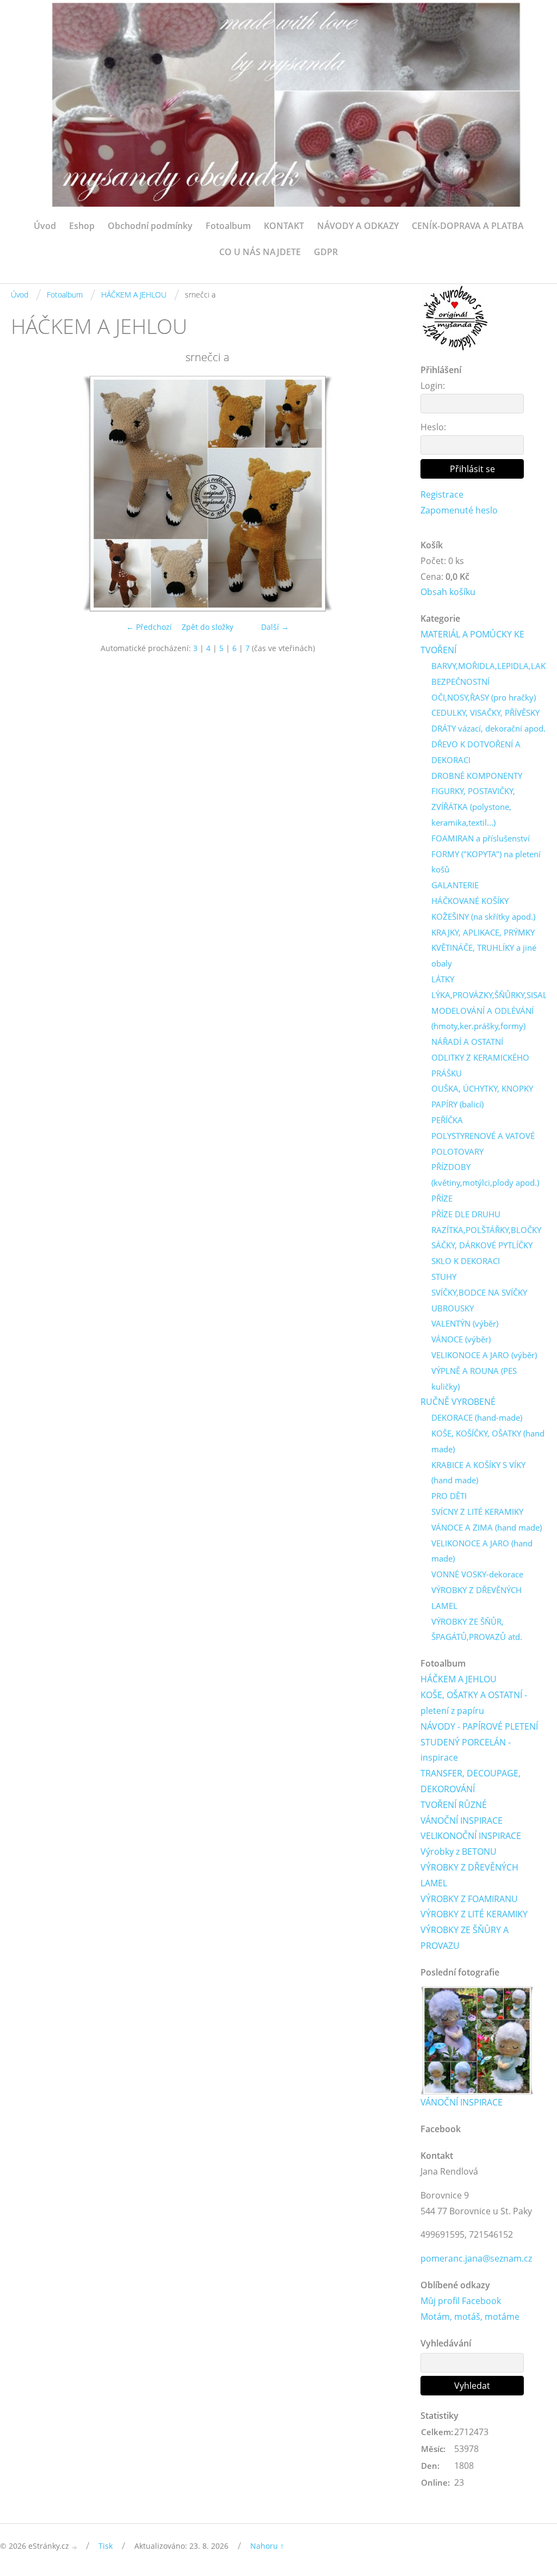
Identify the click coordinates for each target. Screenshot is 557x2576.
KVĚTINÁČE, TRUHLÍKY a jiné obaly (484, 955)
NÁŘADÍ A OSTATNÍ (467, 1042)
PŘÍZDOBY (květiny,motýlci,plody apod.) (485, 1175)
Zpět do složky (208, 627)
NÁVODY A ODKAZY (358, 226)
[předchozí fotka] (29, 494)
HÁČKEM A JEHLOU (134, 295)
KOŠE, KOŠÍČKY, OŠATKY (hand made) (488, 1441)
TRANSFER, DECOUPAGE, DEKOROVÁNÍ (471, 1781)
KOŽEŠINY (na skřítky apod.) (483, 917)
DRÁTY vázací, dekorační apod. (488, 728)
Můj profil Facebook (461, 2301)
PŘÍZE (442, 1198)
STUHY (444, 1277)
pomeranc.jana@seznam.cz (476, 2258)
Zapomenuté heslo (459, 510)
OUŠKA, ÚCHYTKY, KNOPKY (482, 1088)
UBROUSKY (453, 1308)
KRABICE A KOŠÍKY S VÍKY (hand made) (478, 1473)
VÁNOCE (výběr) (461, 1339)
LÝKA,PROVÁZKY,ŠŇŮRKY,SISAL (489, 995)
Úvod (45, 226)
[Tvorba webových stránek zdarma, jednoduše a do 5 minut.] (75, 2547)
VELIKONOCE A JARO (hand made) (482, 1551)
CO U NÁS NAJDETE (260, 252)
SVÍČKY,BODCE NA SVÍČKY (479, 1292)
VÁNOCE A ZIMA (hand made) (487, 1527)
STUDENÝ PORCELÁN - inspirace (466, 1750)
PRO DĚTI (449, 1496)
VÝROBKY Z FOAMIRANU (469, 1899)
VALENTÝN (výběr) (465, 1323)
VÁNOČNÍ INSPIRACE (462, 1820)
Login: (433, 386)
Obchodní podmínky (150, 226)
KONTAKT (284, 226)
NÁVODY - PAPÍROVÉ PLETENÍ (479, 1726)
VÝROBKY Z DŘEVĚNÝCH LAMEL (476, 1598)
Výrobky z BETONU (459, 1852)
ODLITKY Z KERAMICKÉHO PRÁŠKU (480, 1065)
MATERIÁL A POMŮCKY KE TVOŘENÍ (472, 642)
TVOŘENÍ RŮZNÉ (454, 1805)
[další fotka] (386, 494)
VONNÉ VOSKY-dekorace (477, 1574)
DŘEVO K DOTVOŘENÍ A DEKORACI (476, 752)
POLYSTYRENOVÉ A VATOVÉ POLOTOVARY (483, 1144)
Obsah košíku (448, 592)
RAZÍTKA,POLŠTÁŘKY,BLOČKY (486, 1230)
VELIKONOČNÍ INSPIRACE (471, 1836)
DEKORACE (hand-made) (477, 1417)
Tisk (106, 2546)
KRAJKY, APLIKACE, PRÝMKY (483, 932)
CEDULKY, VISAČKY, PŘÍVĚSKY (485, 713)
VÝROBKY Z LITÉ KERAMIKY (474, 1914)
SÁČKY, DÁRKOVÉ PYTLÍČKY (482, 1245)
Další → (275, 627)
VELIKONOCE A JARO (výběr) (484, 1355)
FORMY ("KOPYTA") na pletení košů (486, 862)
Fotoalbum (228, 226)
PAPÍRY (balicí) (457, 1104)
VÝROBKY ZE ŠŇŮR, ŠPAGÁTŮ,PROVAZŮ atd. (477, 1629)
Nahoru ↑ (267, 2546)
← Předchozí (149, 627)
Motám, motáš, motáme (470, 2317)
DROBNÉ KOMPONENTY (477, 776)
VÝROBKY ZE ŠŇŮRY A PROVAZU (465, 1938)
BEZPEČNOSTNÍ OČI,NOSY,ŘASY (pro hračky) (484, 689)
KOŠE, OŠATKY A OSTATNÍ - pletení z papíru (474, 1703)
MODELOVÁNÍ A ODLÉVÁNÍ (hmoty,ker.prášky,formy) (482, 1018)
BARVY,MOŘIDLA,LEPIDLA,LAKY (491, 666)
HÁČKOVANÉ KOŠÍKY (470, 901)
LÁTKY (443, 979)
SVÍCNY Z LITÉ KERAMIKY (477, 1512)
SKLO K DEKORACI (466, 1261)
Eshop (82, 226)
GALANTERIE (455, 885)
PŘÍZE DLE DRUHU (466, 1214)
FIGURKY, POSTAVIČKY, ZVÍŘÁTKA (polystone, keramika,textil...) (473, 807)
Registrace (442, 494)
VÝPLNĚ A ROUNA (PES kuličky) (474, 1379)
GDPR (326, 252)
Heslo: (433, 427)
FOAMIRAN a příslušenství (481, 838)
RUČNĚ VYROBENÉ (458, 1402)
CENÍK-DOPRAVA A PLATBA (468, 226)
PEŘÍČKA (447, 1120)
